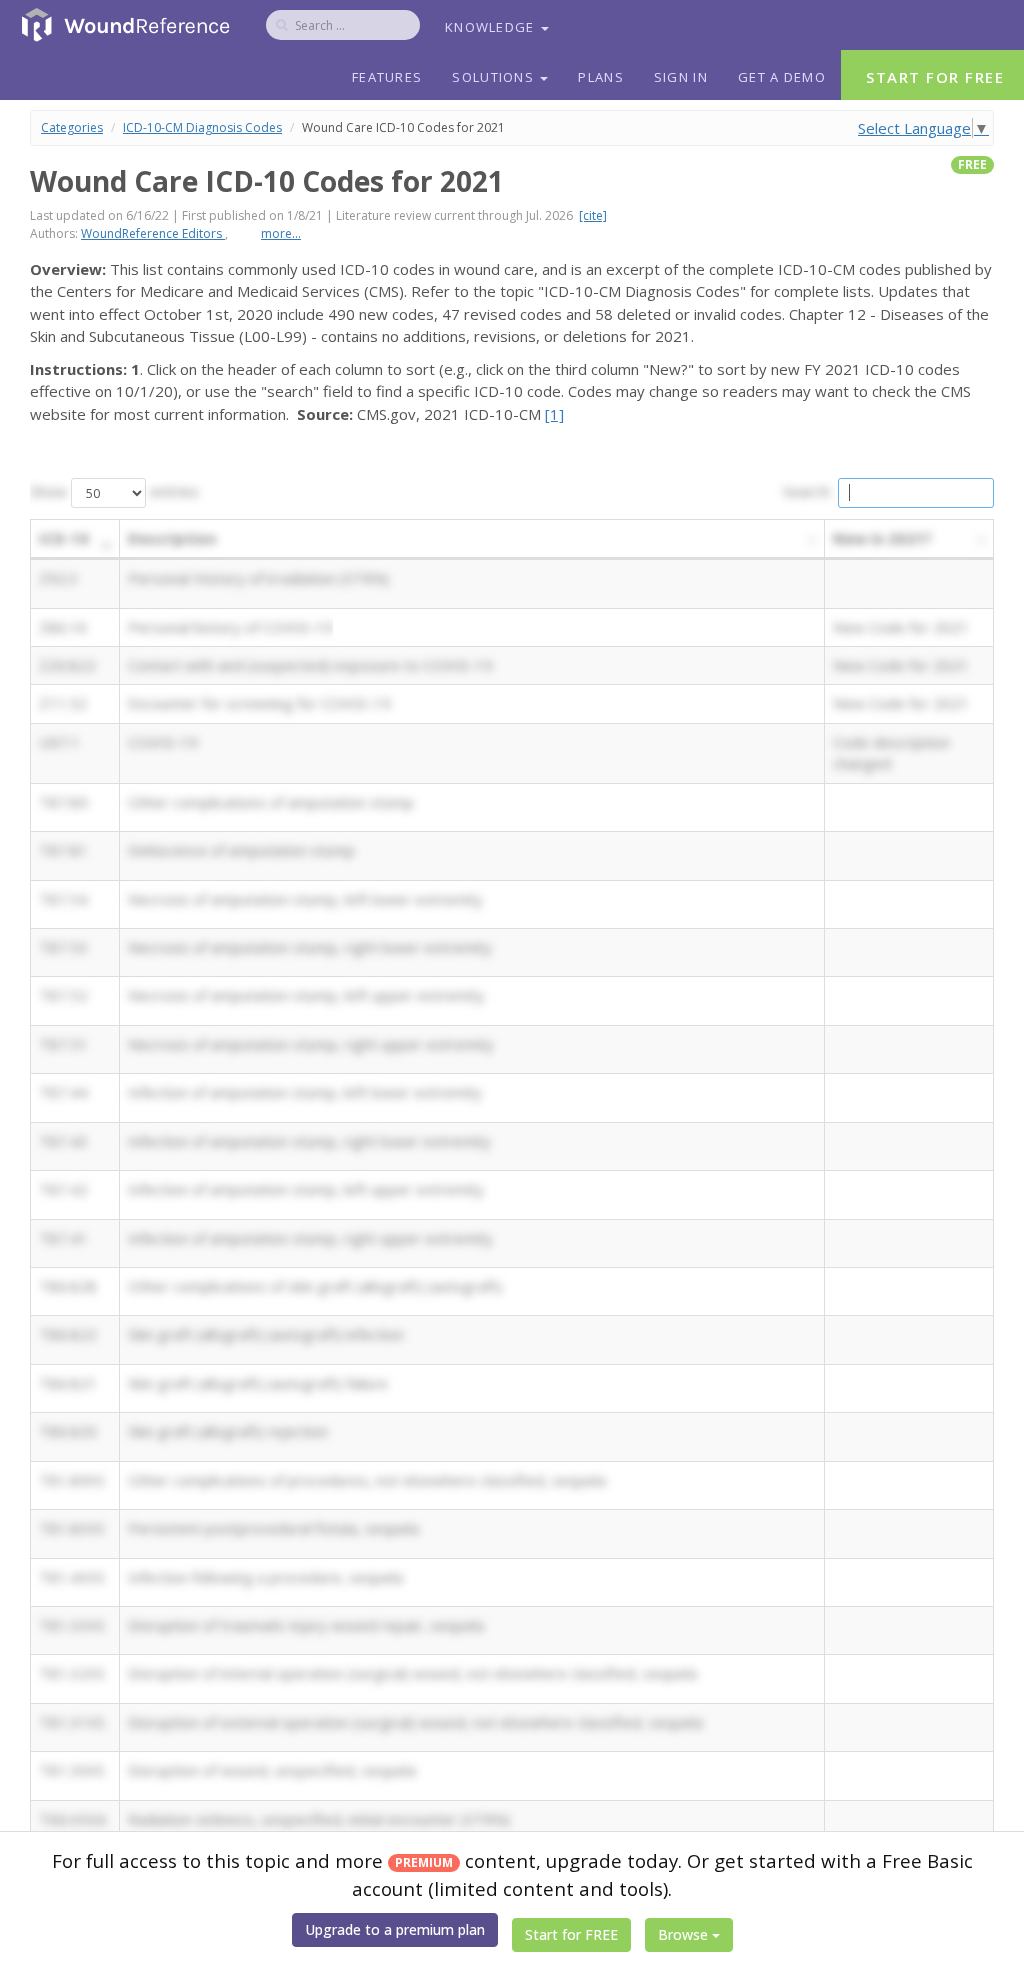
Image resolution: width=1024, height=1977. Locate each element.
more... (281, 233)
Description (172, 538)
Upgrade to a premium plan (395, 1929)
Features (387, 77)
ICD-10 (64, 538)
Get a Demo (782, 77)
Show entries (114, 491)
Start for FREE (571, 1934)
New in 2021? (882, 538)
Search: (807, 491)
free (972, 164)
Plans (601, 77)
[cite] (593, 215)
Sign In (681, 77)
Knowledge (492, 27)
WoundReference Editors (153, 233)
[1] (554, 414)
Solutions (495, 77)
